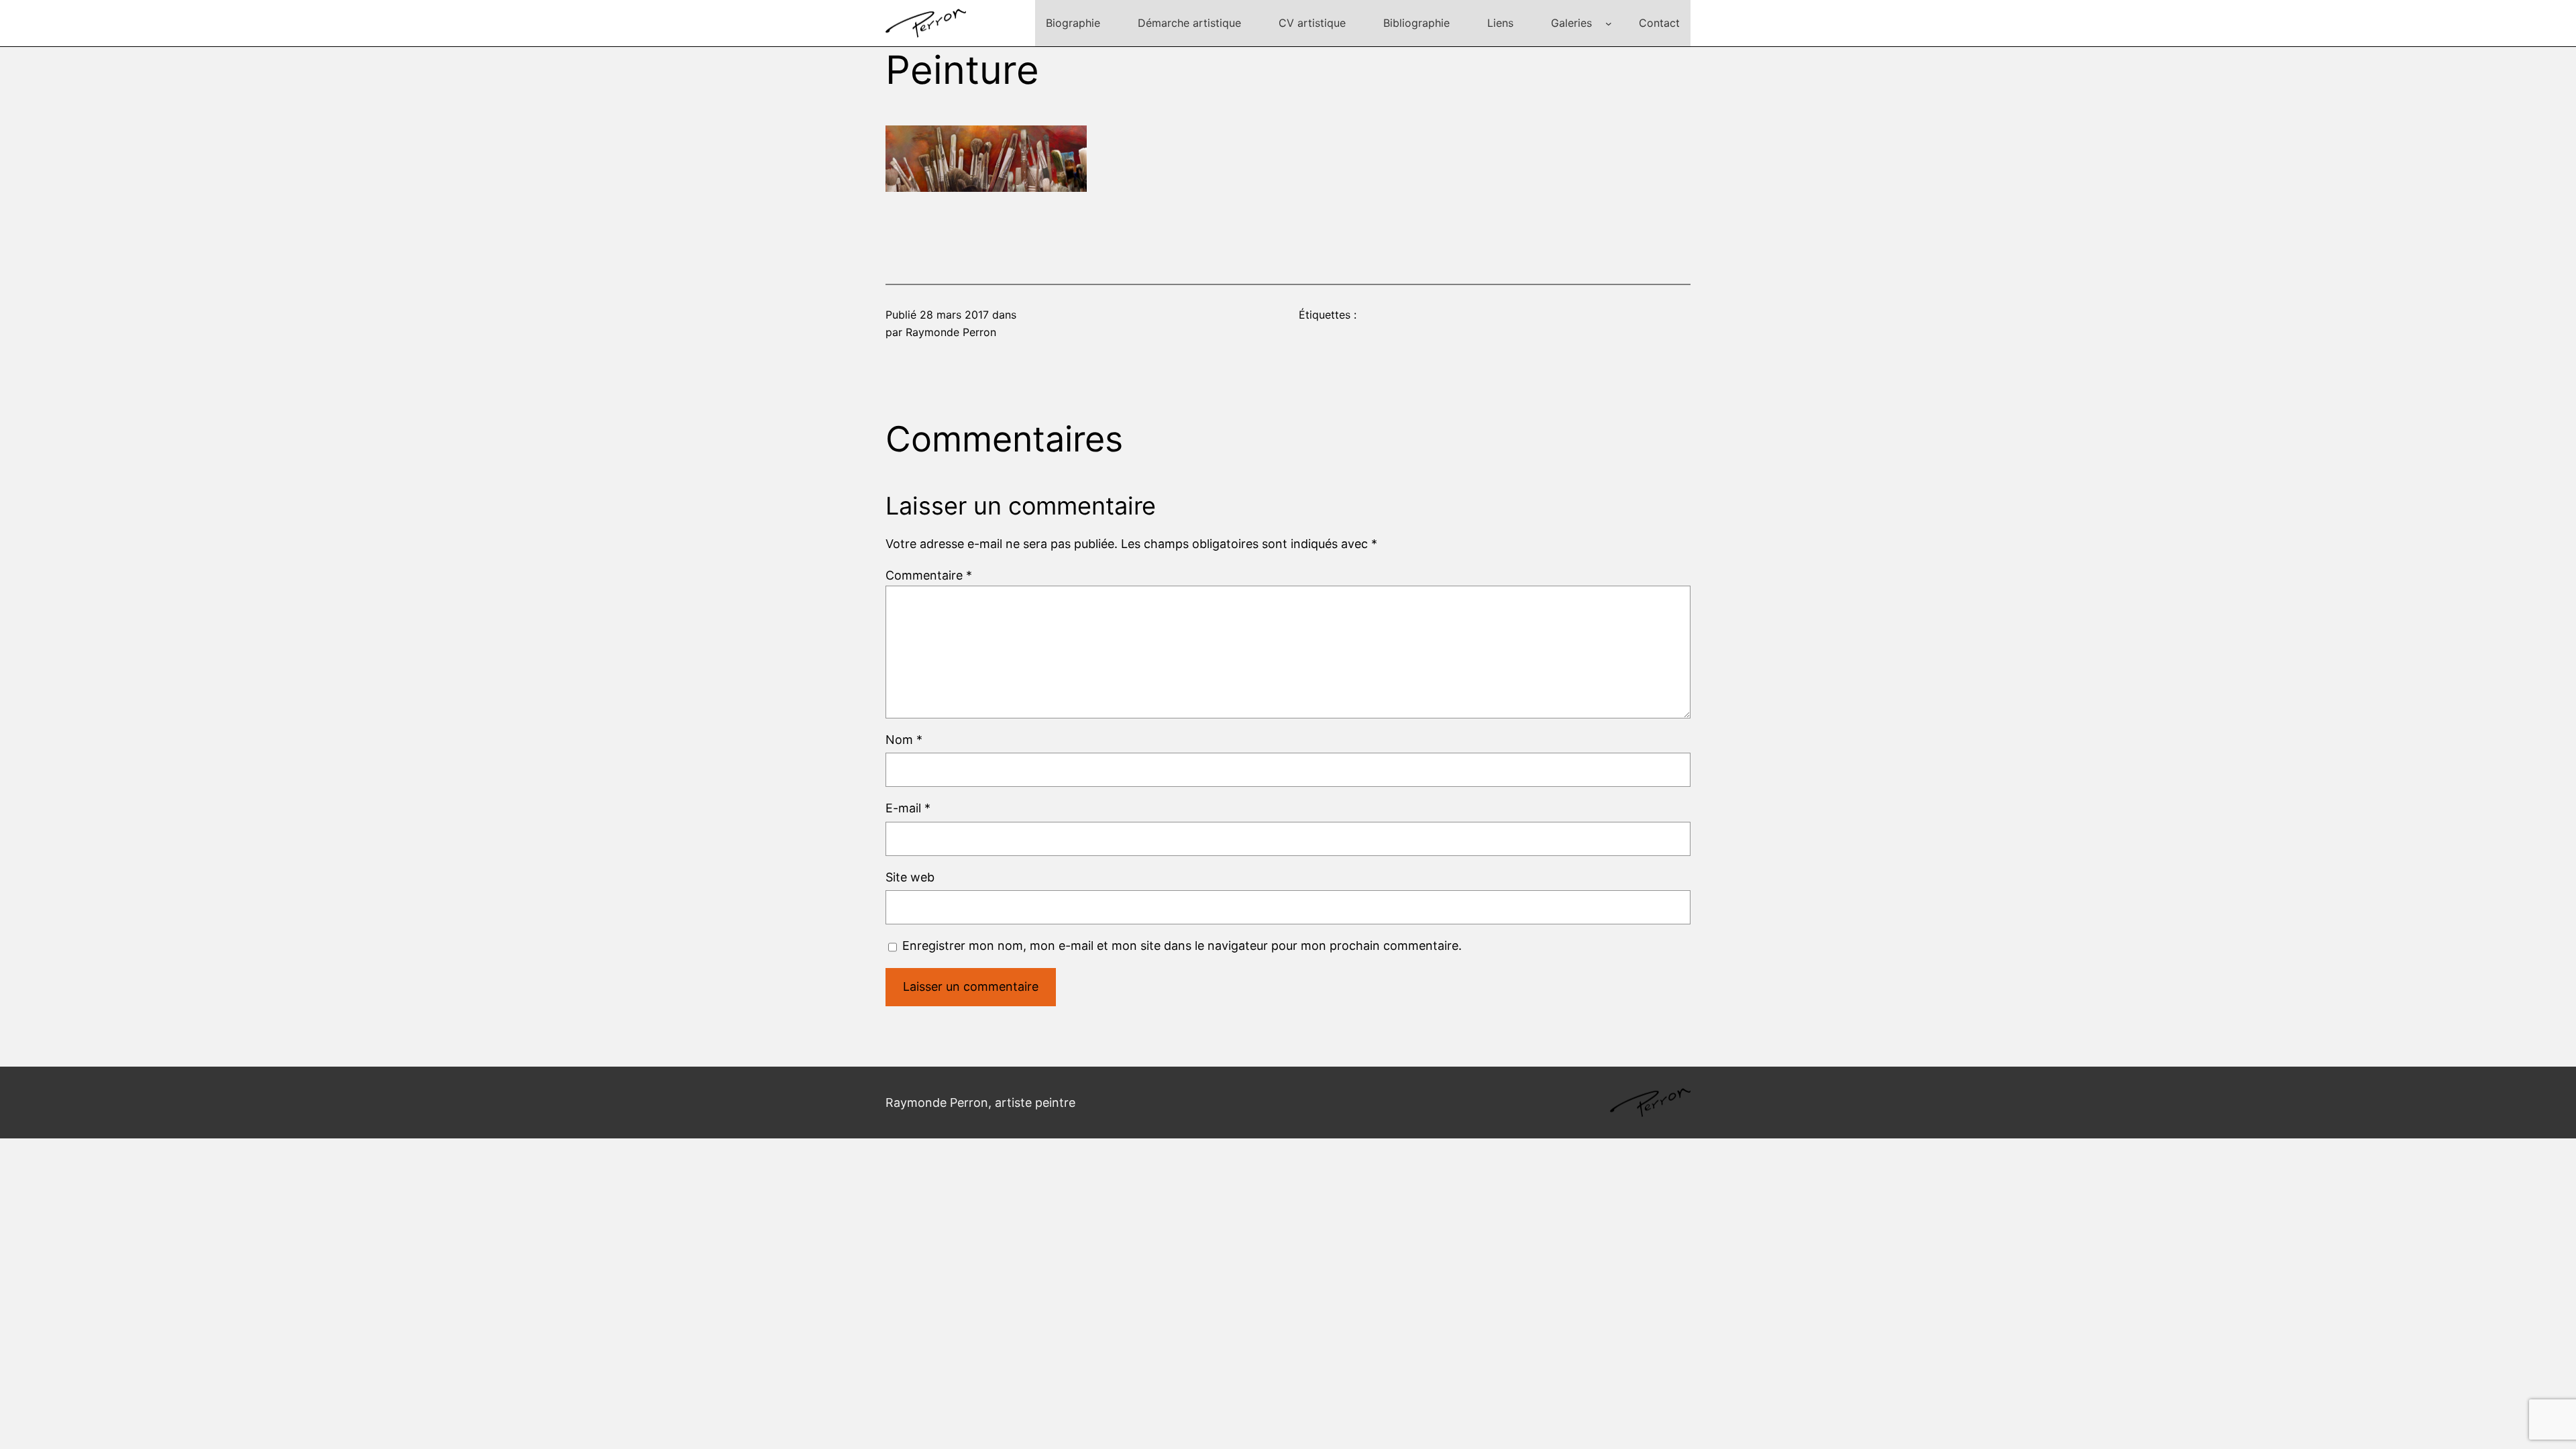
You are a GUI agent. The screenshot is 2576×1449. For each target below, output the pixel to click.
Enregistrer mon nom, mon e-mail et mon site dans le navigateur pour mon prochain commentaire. (1182, 946)
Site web (910, 877)
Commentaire (929, 575)
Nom (904, 740)
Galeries (1571, 23)
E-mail (908, 808)
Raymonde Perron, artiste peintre (980, 1103)
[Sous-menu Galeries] (1609, 23)
